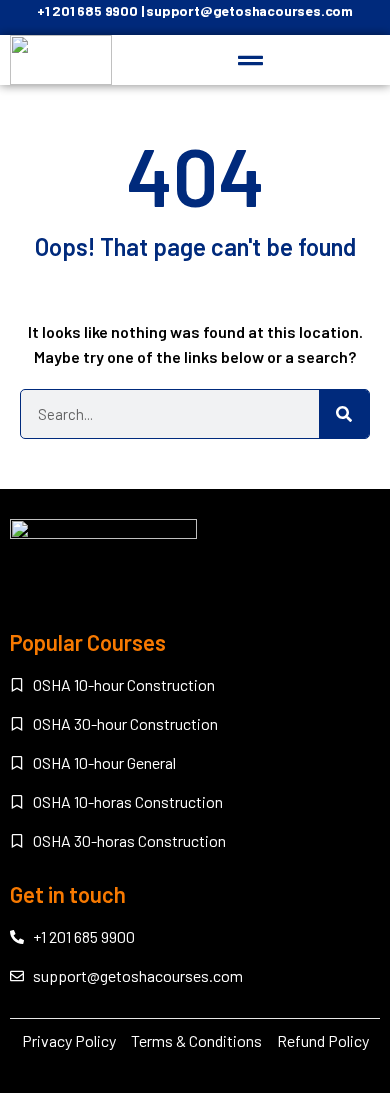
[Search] (344, 414)
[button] (251, 61)
